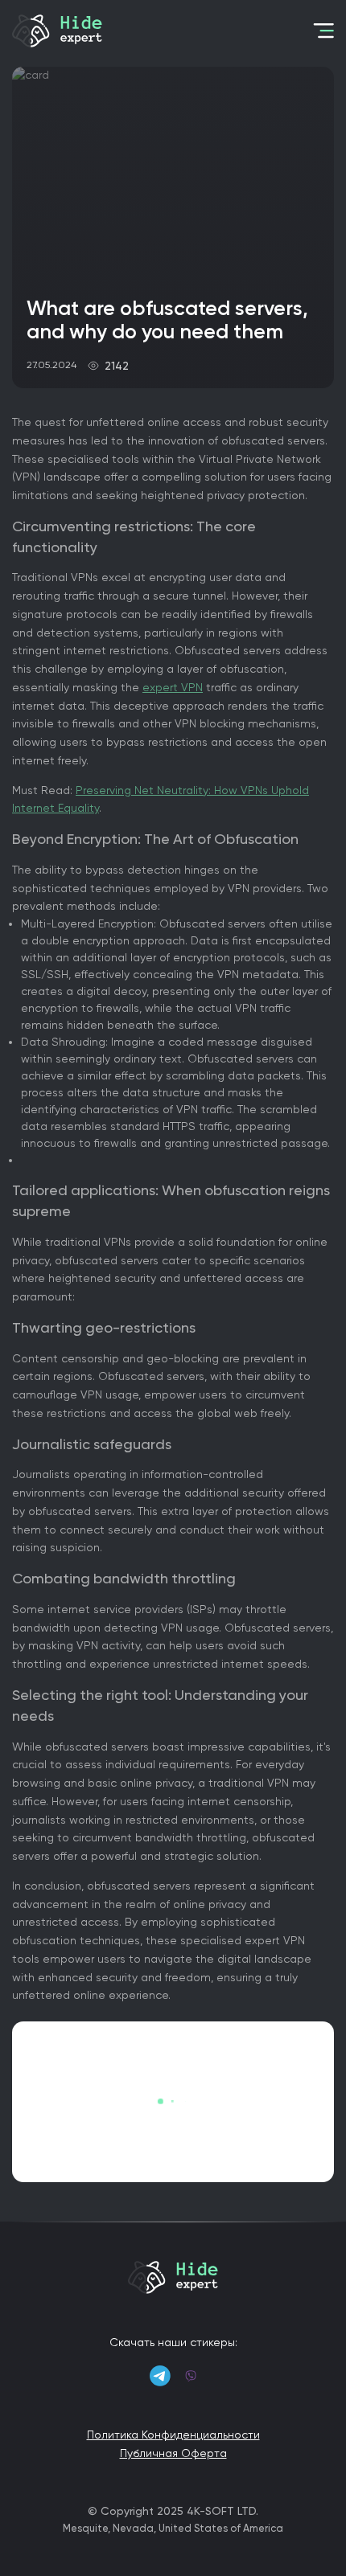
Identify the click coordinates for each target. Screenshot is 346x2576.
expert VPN (173, 687)
